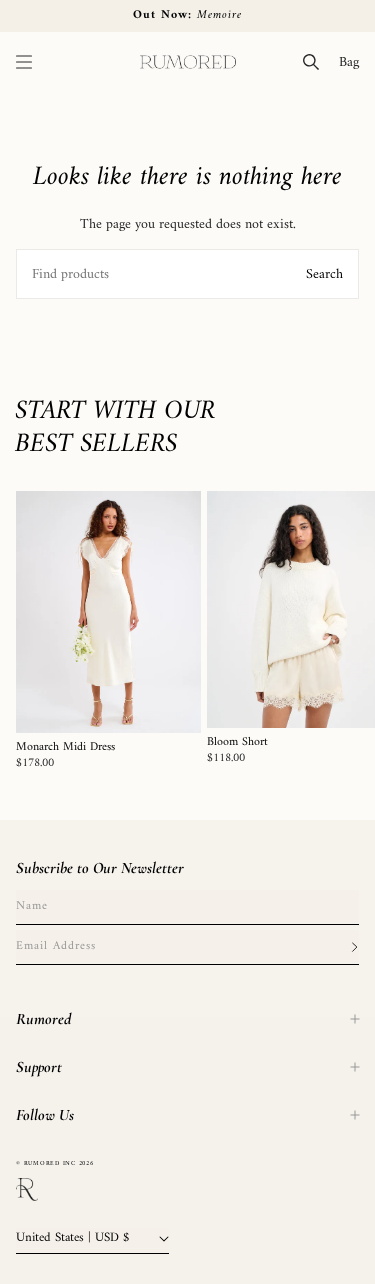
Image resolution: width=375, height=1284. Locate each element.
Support (39, 1067)
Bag (353, 62)
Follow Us (45, 1115)
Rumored (43, 1019)
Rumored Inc (50, 1163)
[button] (24, 62)
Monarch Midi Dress (65, 748)
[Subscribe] (354, 947)
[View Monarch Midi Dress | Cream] (108, 612)
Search (324, 274)
